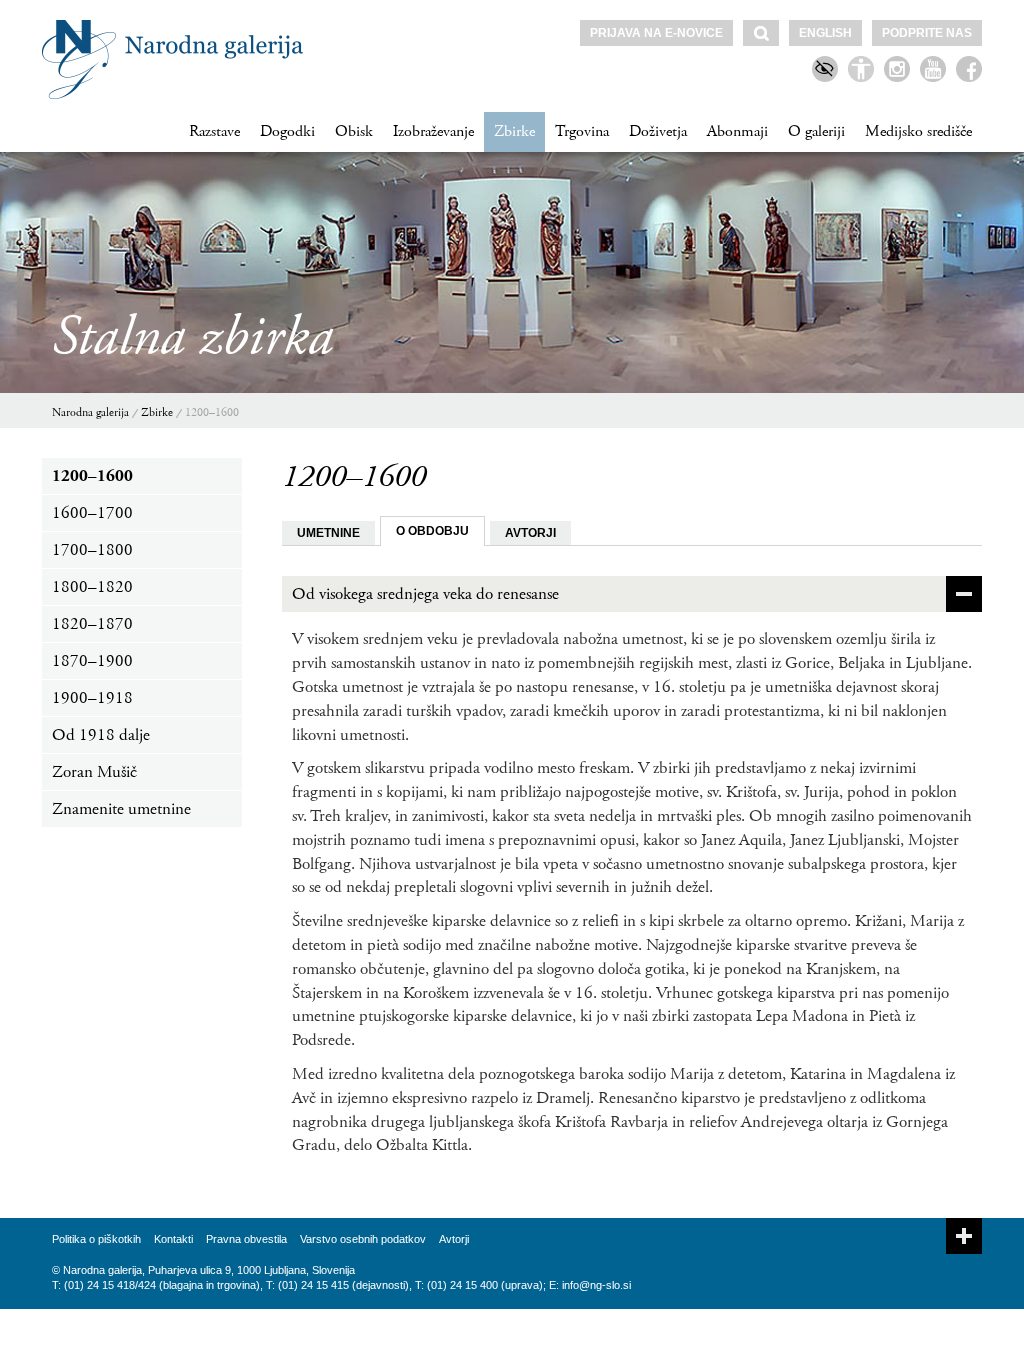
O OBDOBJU (432, 531)
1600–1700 (92, 513)
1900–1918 (92, 698)
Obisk (354, 131)
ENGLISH (825, 33)
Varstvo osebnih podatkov (363, 1239)
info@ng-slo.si (596, 1285)
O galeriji (816, 131)
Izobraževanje (433, 131)
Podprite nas (927, 33)
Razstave (214, 131)
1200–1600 (212, 412)
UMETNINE (328, 533)
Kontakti (173, 1239)
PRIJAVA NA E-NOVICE (656, 33)
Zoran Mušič (94, 772)
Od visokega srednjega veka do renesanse (425, 594)
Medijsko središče (918, 131)
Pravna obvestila (246, 1239)
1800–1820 (92, 587)
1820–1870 (92, 624)
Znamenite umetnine (121, 809)
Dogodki (287, 131)
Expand (964, 1236)
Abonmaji (737, 131)
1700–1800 (92, 550)
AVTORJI (530, 533)
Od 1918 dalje (101, 735)
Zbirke (514, 131)
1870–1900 (92, 661)
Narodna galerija (90, 412)
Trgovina (582, 131)
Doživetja (658, 131)
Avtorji (454, 1239)
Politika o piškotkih (96, 1239)
